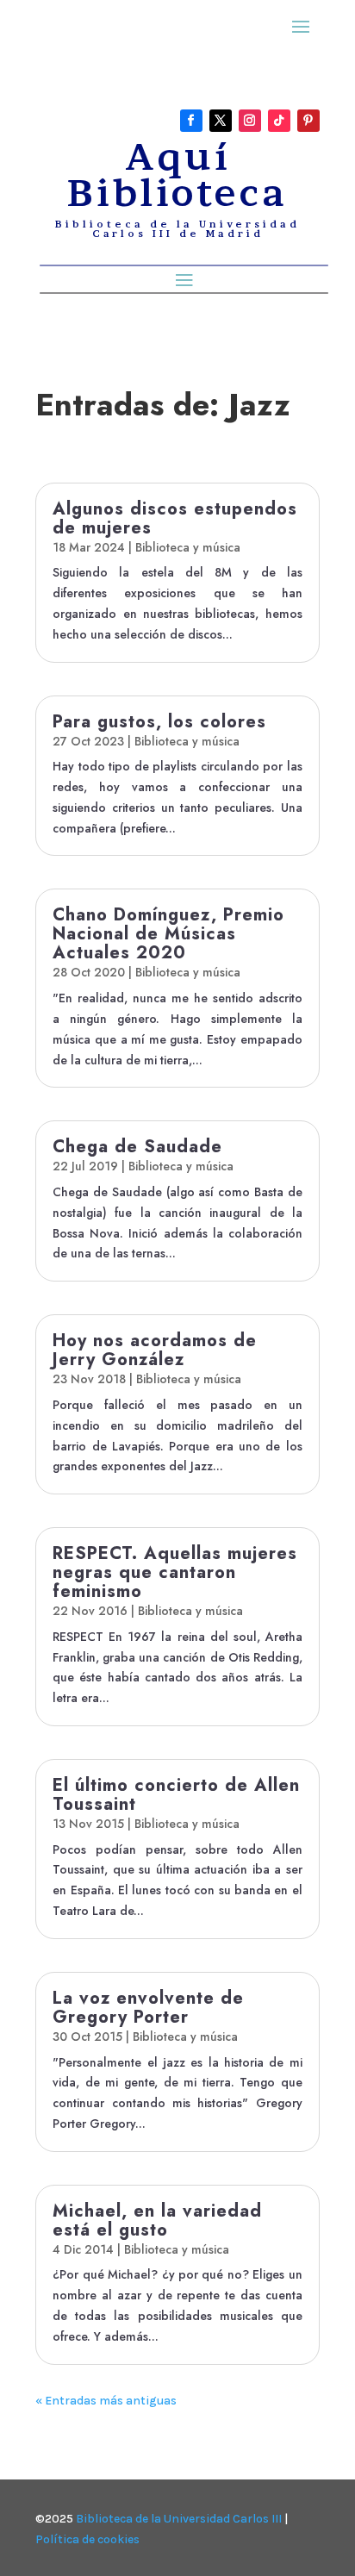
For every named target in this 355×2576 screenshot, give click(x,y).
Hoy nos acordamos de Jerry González (155, 1350)
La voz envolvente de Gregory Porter (148, 2008)
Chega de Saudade (137, 1147)
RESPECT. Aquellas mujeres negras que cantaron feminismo (175, 1572)
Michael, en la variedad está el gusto (157, 2220)
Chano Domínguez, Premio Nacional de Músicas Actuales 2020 (168, 934)
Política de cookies (87, 2539)
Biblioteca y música (188, 547)
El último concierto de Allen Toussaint (176, 1795)
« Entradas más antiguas (106, 2401)
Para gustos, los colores (159, 722)
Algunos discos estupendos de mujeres (175, 518)
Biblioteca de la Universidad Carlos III (179, 2519)
